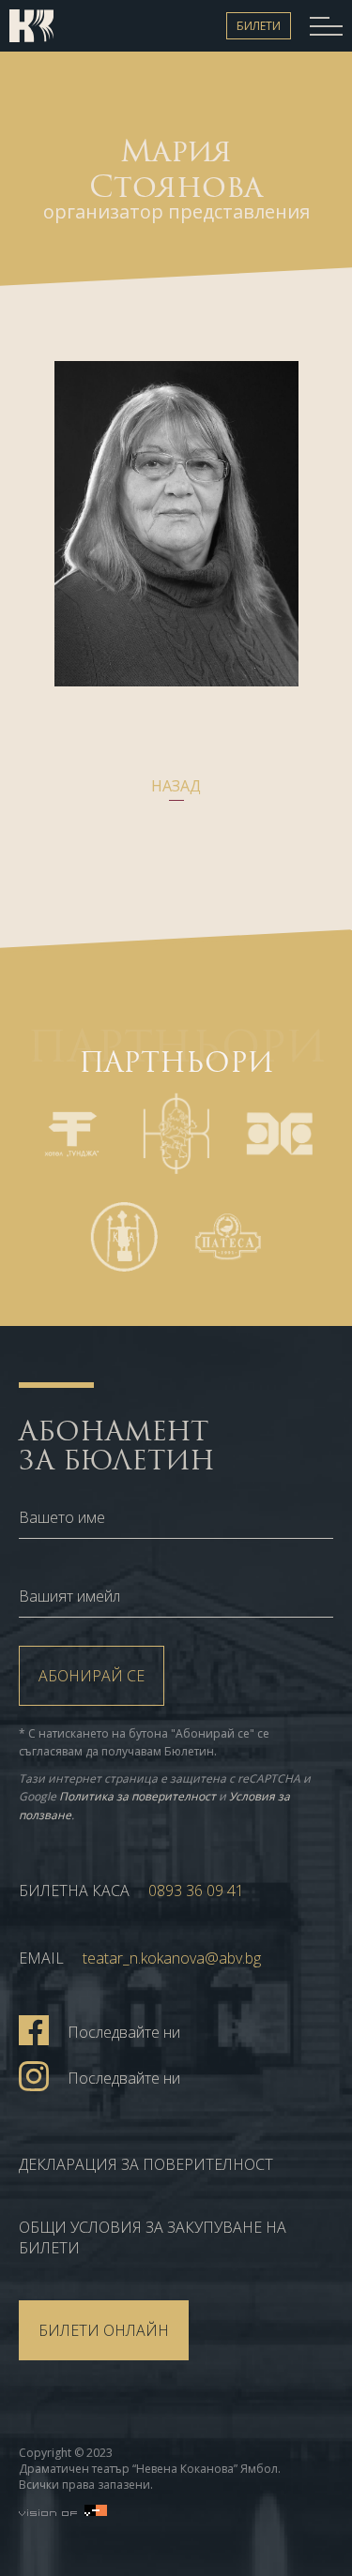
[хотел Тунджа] (72, 1134)
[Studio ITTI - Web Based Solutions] (63, 2510)
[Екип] (52, 26)
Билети (259, 26)
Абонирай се (92, 1676)
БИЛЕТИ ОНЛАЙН (104, 2330)
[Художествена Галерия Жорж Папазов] (280, 1134)
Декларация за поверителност (146, 2164)
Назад (176, 786)
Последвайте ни (124, 2032)
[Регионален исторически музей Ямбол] (124, 1237)
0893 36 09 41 (196, 1891)
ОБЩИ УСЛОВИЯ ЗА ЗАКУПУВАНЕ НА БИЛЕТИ (153, 2237)
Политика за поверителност (138, 1796)
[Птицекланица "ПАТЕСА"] (228, 1237)
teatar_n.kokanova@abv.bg (172, 1958)
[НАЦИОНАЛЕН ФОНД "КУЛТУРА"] (176, 1134)
